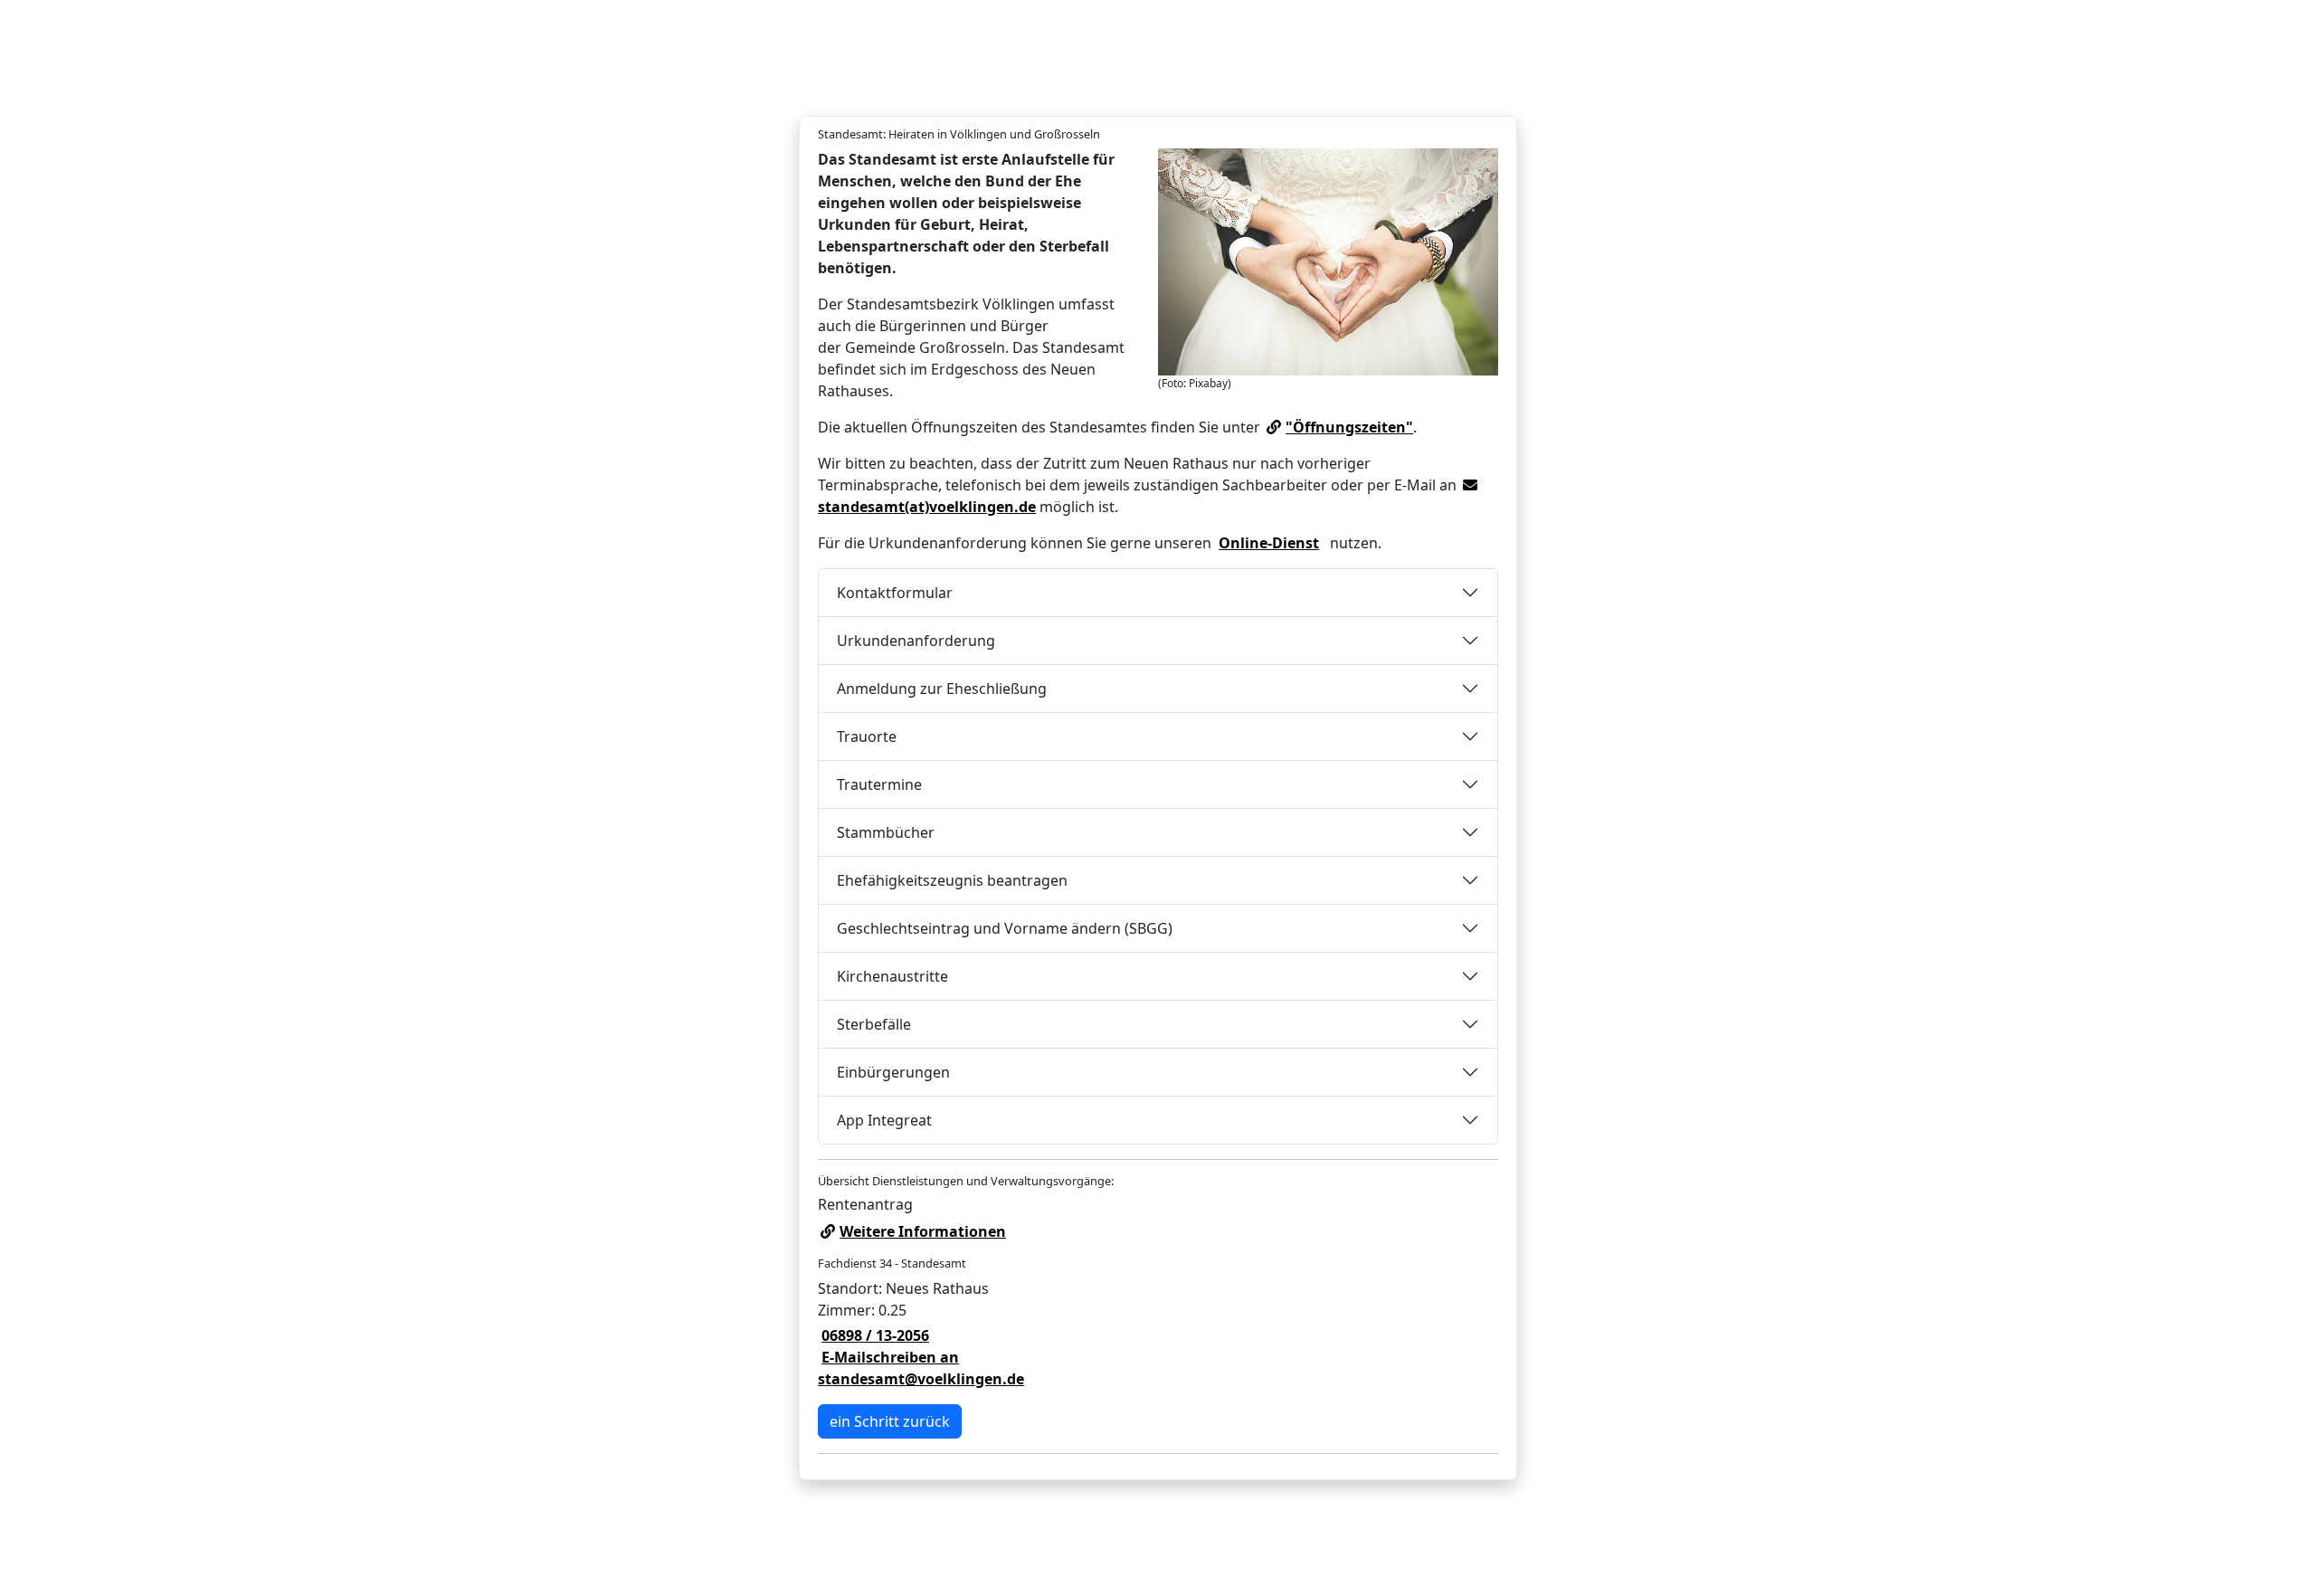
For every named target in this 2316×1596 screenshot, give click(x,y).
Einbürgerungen (893, 1072)
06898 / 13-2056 (875, 1335)
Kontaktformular (895, 593)
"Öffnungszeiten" (1349, 427)
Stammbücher (886, 832)
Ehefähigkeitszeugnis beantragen (952, 880)
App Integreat (884, 1120)
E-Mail (921, 1368)
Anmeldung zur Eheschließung (942, 689)
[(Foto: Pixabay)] (1328, 262)
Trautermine (879, 784)
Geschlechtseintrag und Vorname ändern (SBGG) (1005, 928)
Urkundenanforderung (916, 641)
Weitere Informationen (923, 1231)
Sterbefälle (874, 1024)
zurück (890, 1421)
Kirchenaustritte (892, 976)
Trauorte (867, 736)
